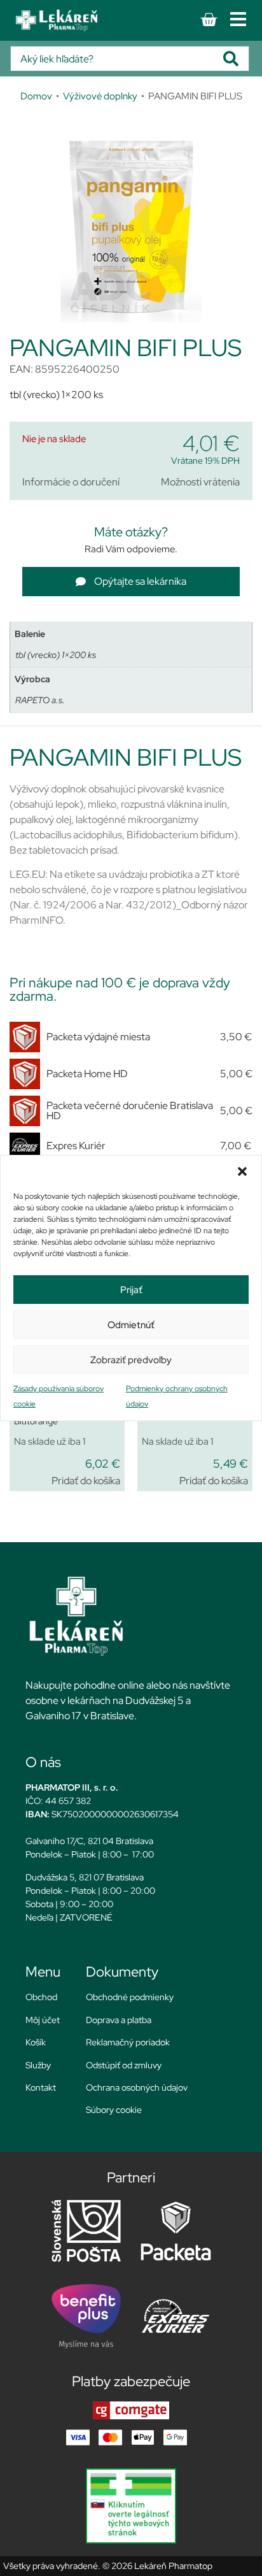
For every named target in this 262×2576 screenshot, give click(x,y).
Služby (38, 2065)
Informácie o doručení (71, 482)
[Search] (236, 59)
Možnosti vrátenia (200, 482)
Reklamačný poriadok (128, 2042)
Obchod (41, 1997)
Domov (36, 96)
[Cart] (209, 20)
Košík (36, 2042)
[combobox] (117, 59)
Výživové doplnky (100, 96)
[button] (242, 1171)
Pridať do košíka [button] (86, 1481)
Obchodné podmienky (130, 1997)
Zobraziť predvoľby (131, 1360)
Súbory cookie (114, 2110)
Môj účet (43, 2020)
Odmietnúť (131, 1325)
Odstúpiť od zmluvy (124, 2065)
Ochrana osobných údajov (137, 2087)
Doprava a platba (119, 2020)
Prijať (131, 1290)
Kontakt (41, 2087)
